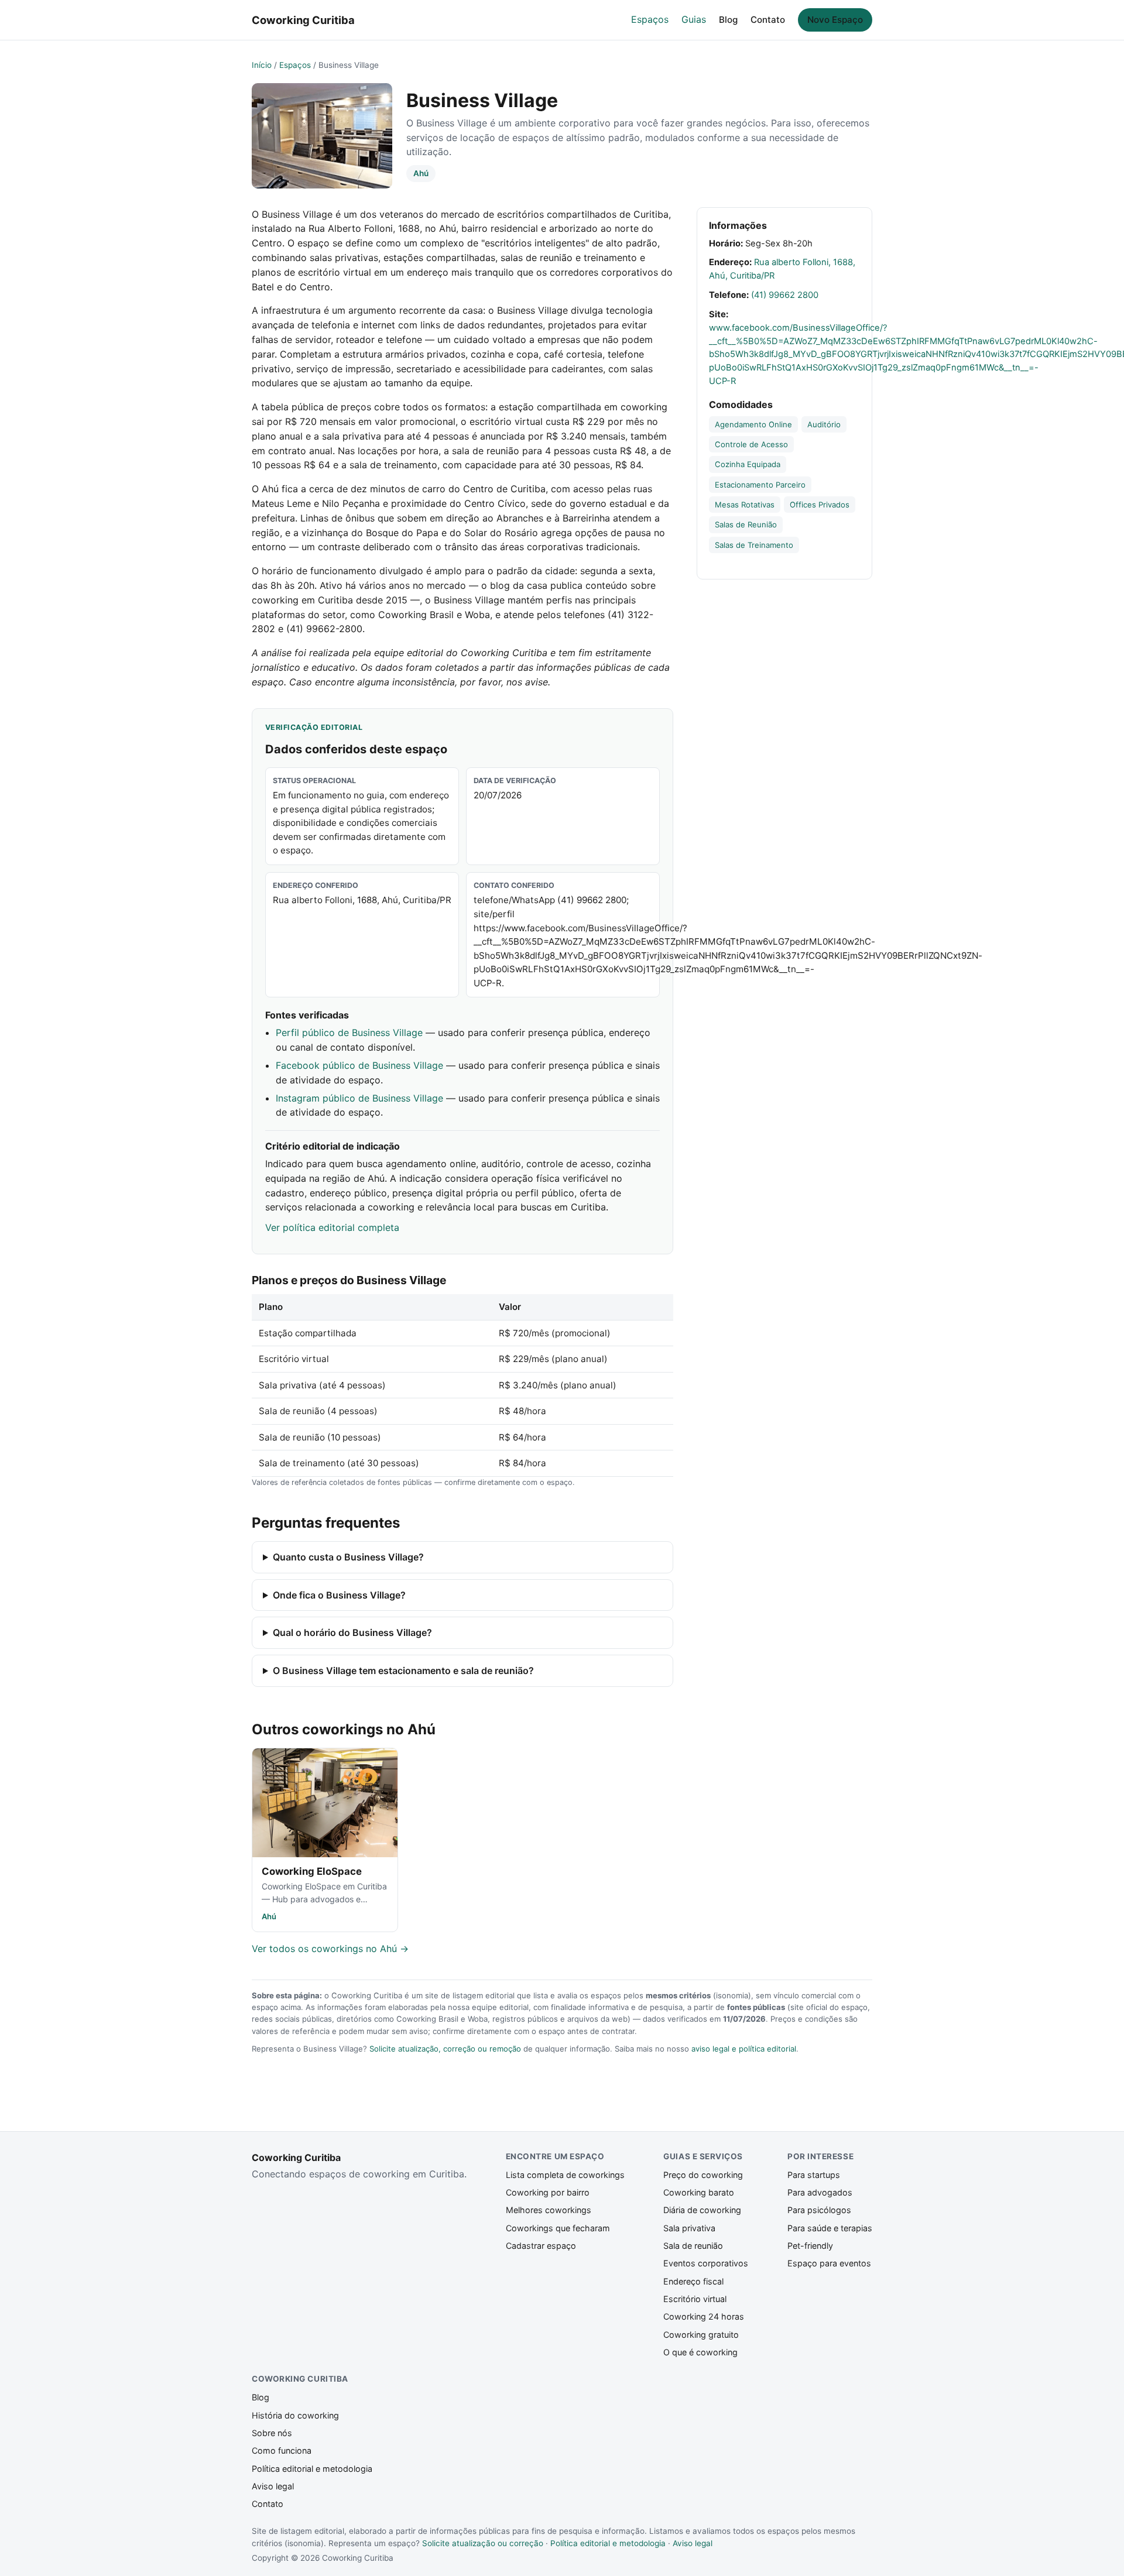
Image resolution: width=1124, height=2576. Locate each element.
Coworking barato (699, 2192)
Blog (728, 20)
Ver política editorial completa (332, 1227)
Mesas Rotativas (745, 505)
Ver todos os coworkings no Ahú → (330, 1949)
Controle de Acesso (751, 444)
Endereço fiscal (693, 2281)
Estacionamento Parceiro (760, 485)
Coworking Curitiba (303, 20)
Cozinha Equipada (748, 464)
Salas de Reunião (746, 524)
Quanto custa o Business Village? (348, 1557)
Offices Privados (820, 505)
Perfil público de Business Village (349, 1033)
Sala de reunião (693, 2246)
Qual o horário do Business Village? (352, 1632)
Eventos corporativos (706, 2263)
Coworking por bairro (548, 2192)
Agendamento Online (753, 424)
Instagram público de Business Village (359, 1098)
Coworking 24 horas (704, 2316)
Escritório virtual (695, 2299)
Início (262, 65)
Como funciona (282, 2450)
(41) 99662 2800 (785, 295)
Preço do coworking (703, 2175)
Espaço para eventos (829, 2263)
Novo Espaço (835, 20)
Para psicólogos (819, 2210)
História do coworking (295, 2415)
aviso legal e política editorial (744, 2049)
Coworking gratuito (701, 2335)
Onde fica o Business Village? (339, 1595)
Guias (694, 19)
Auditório (824, 424)
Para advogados (820, 2192)
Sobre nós (272, 2433)
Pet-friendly (810, 2246)
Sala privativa (689, 2228)
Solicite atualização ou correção (483, 2543)
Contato (768, 20)
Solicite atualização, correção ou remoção (445, 2049)
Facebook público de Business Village (359, 1065)
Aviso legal (273, 2486)
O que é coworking (700, 2352)
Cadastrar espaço (541, 2246)
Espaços (650, 19)
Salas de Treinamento (754, 545)
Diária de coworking (702, 2210)
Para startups (814, 2175)
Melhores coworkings (549, 2210)
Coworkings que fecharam (558, 2228)
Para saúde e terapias (830, 2228)
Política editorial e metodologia (312, 2469)
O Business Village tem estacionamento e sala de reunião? (403, 1671)
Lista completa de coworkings (565, 2175)
